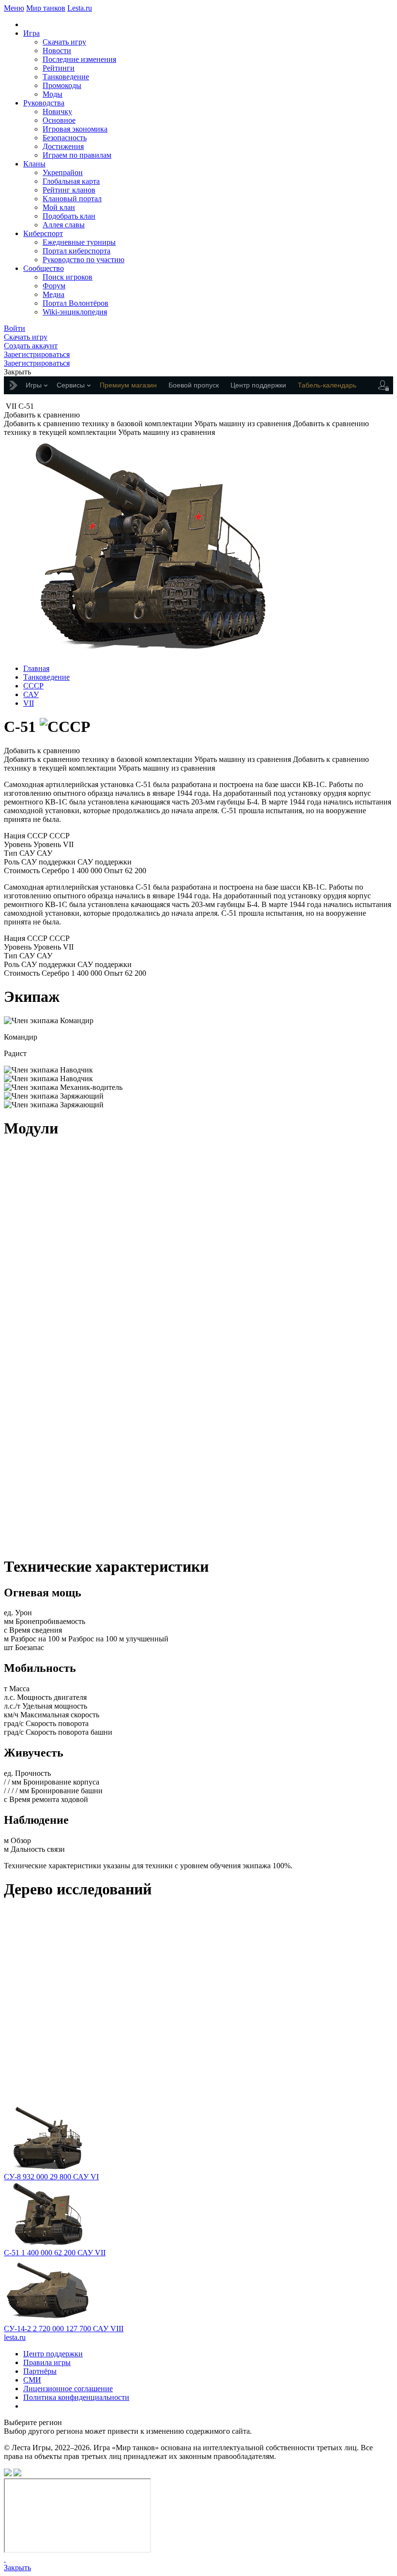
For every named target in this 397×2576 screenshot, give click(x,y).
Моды (53, 94)
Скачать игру (64, 42)
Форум (54, 286)
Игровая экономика (75, 129)
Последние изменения (79, 59)
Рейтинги (59, 68)
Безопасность (65, 138)
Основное (59, 120)
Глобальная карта (71, 181)
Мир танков (46, 8)
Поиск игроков (68, 277)
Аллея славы (64, 225)
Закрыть (17, 2568)
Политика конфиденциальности (76, 2397)
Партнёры (40, 2371)
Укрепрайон (63, 172)
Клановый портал (72, 199)
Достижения (63, 146)
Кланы (34, 164)
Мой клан (59, 207)
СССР (33, 686)
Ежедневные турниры (79, 242)
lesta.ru (15, 2337)
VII (29, 703)
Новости (57, 51)
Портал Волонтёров (76, 303)
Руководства (44, 103)
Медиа (53, 294)
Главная (36, 668)
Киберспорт (43, 233)
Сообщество (44, 268)
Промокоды (62, 85)
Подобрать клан (69, 216)
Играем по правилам (77, 155)
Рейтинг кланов (69, 190)
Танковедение (66, 77)
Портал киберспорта (76, 251)
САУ (31, 694)
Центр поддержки (53, 2354)
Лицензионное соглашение (68, 2389)
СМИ (32, 2380)
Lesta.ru (80, 8)
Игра (31, 33)
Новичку (57, 112)
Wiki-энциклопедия (75, 312)
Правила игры (47, 2362)
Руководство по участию (84, 260)
